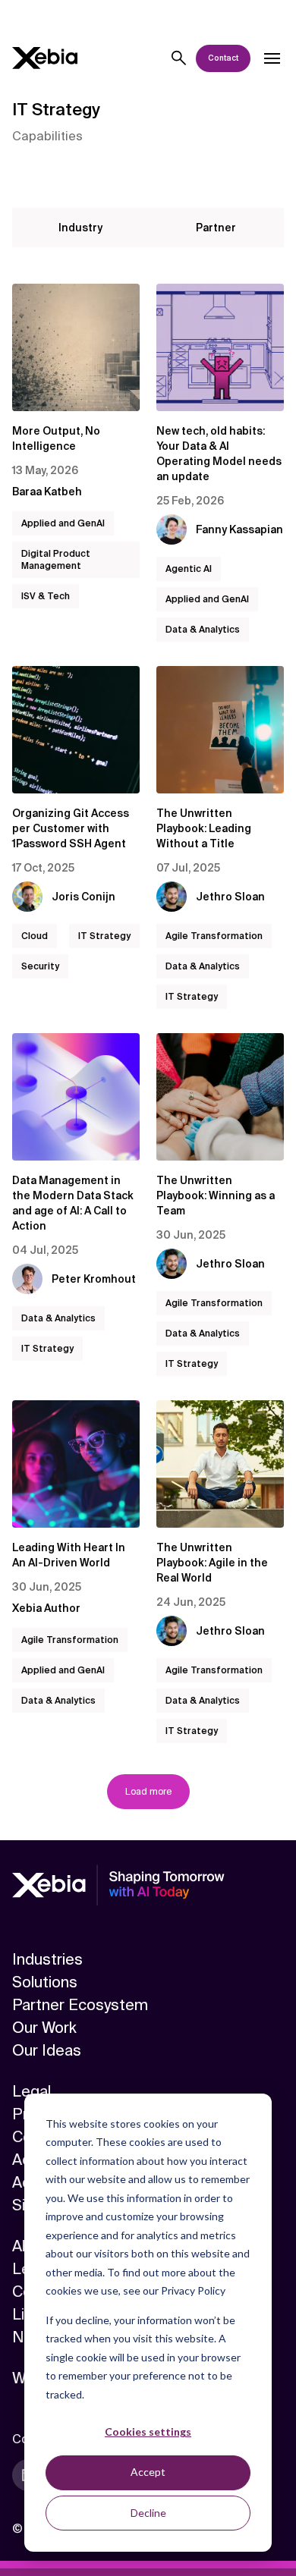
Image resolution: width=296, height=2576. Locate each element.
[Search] (179, 58)
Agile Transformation (214, 936)
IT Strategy (104, 936)
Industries (47, 1959)
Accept (148, 2472)
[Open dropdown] (272, 58)
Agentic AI (189, 569)
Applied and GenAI (63, 523)
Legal (31, 2091)
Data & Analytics (203, 630)
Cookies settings (148, 2431)
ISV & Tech (46, 596)
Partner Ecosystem (80, 2005)
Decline (148, 2513)
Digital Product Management (56, 560)
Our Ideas (47, 2050)
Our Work (44, 2028)
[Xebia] (45, 58)
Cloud (35, 936)
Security (40, 966)
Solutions (45, 1982)
